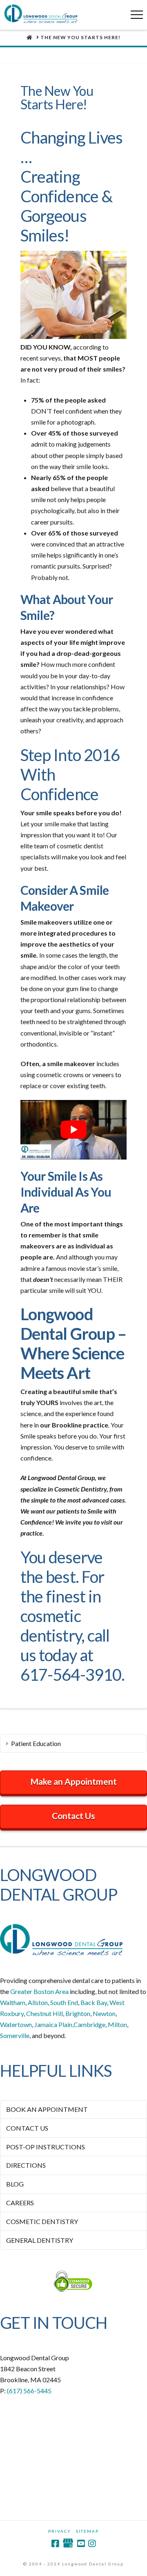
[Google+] (68, 2544)
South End (64, 2002)
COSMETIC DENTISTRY (42, 2221)
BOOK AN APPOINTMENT (47, 2109)
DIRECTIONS (26, 2165)
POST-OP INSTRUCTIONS (46, 2147)
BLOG (15, 2184)
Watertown (16, 2024)
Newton (104, 2013)
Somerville (15, 2035)
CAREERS (20, 2203)
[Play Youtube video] (73, 1130)
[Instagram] (92, 2544)
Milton (117, 2024)
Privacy (60, 2531)
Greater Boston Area (39, 1991)
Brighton (78, 2013)
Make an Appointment (73, 1781)
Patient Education (36, 1743)
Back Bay (94, 2002)
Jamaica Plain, (54, 2024)
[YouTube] (81, 2544)
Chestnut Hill (45, 2013)
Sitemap (87, 2531)
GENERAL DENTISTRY (40, 2240)
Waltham (13, 2002)
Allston (38, 2002)
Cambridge (89, 2024)
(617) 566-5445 (29, 2391)
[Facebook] (55, 2544)
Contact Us (73, 1816)
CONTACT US (27, 2128)
